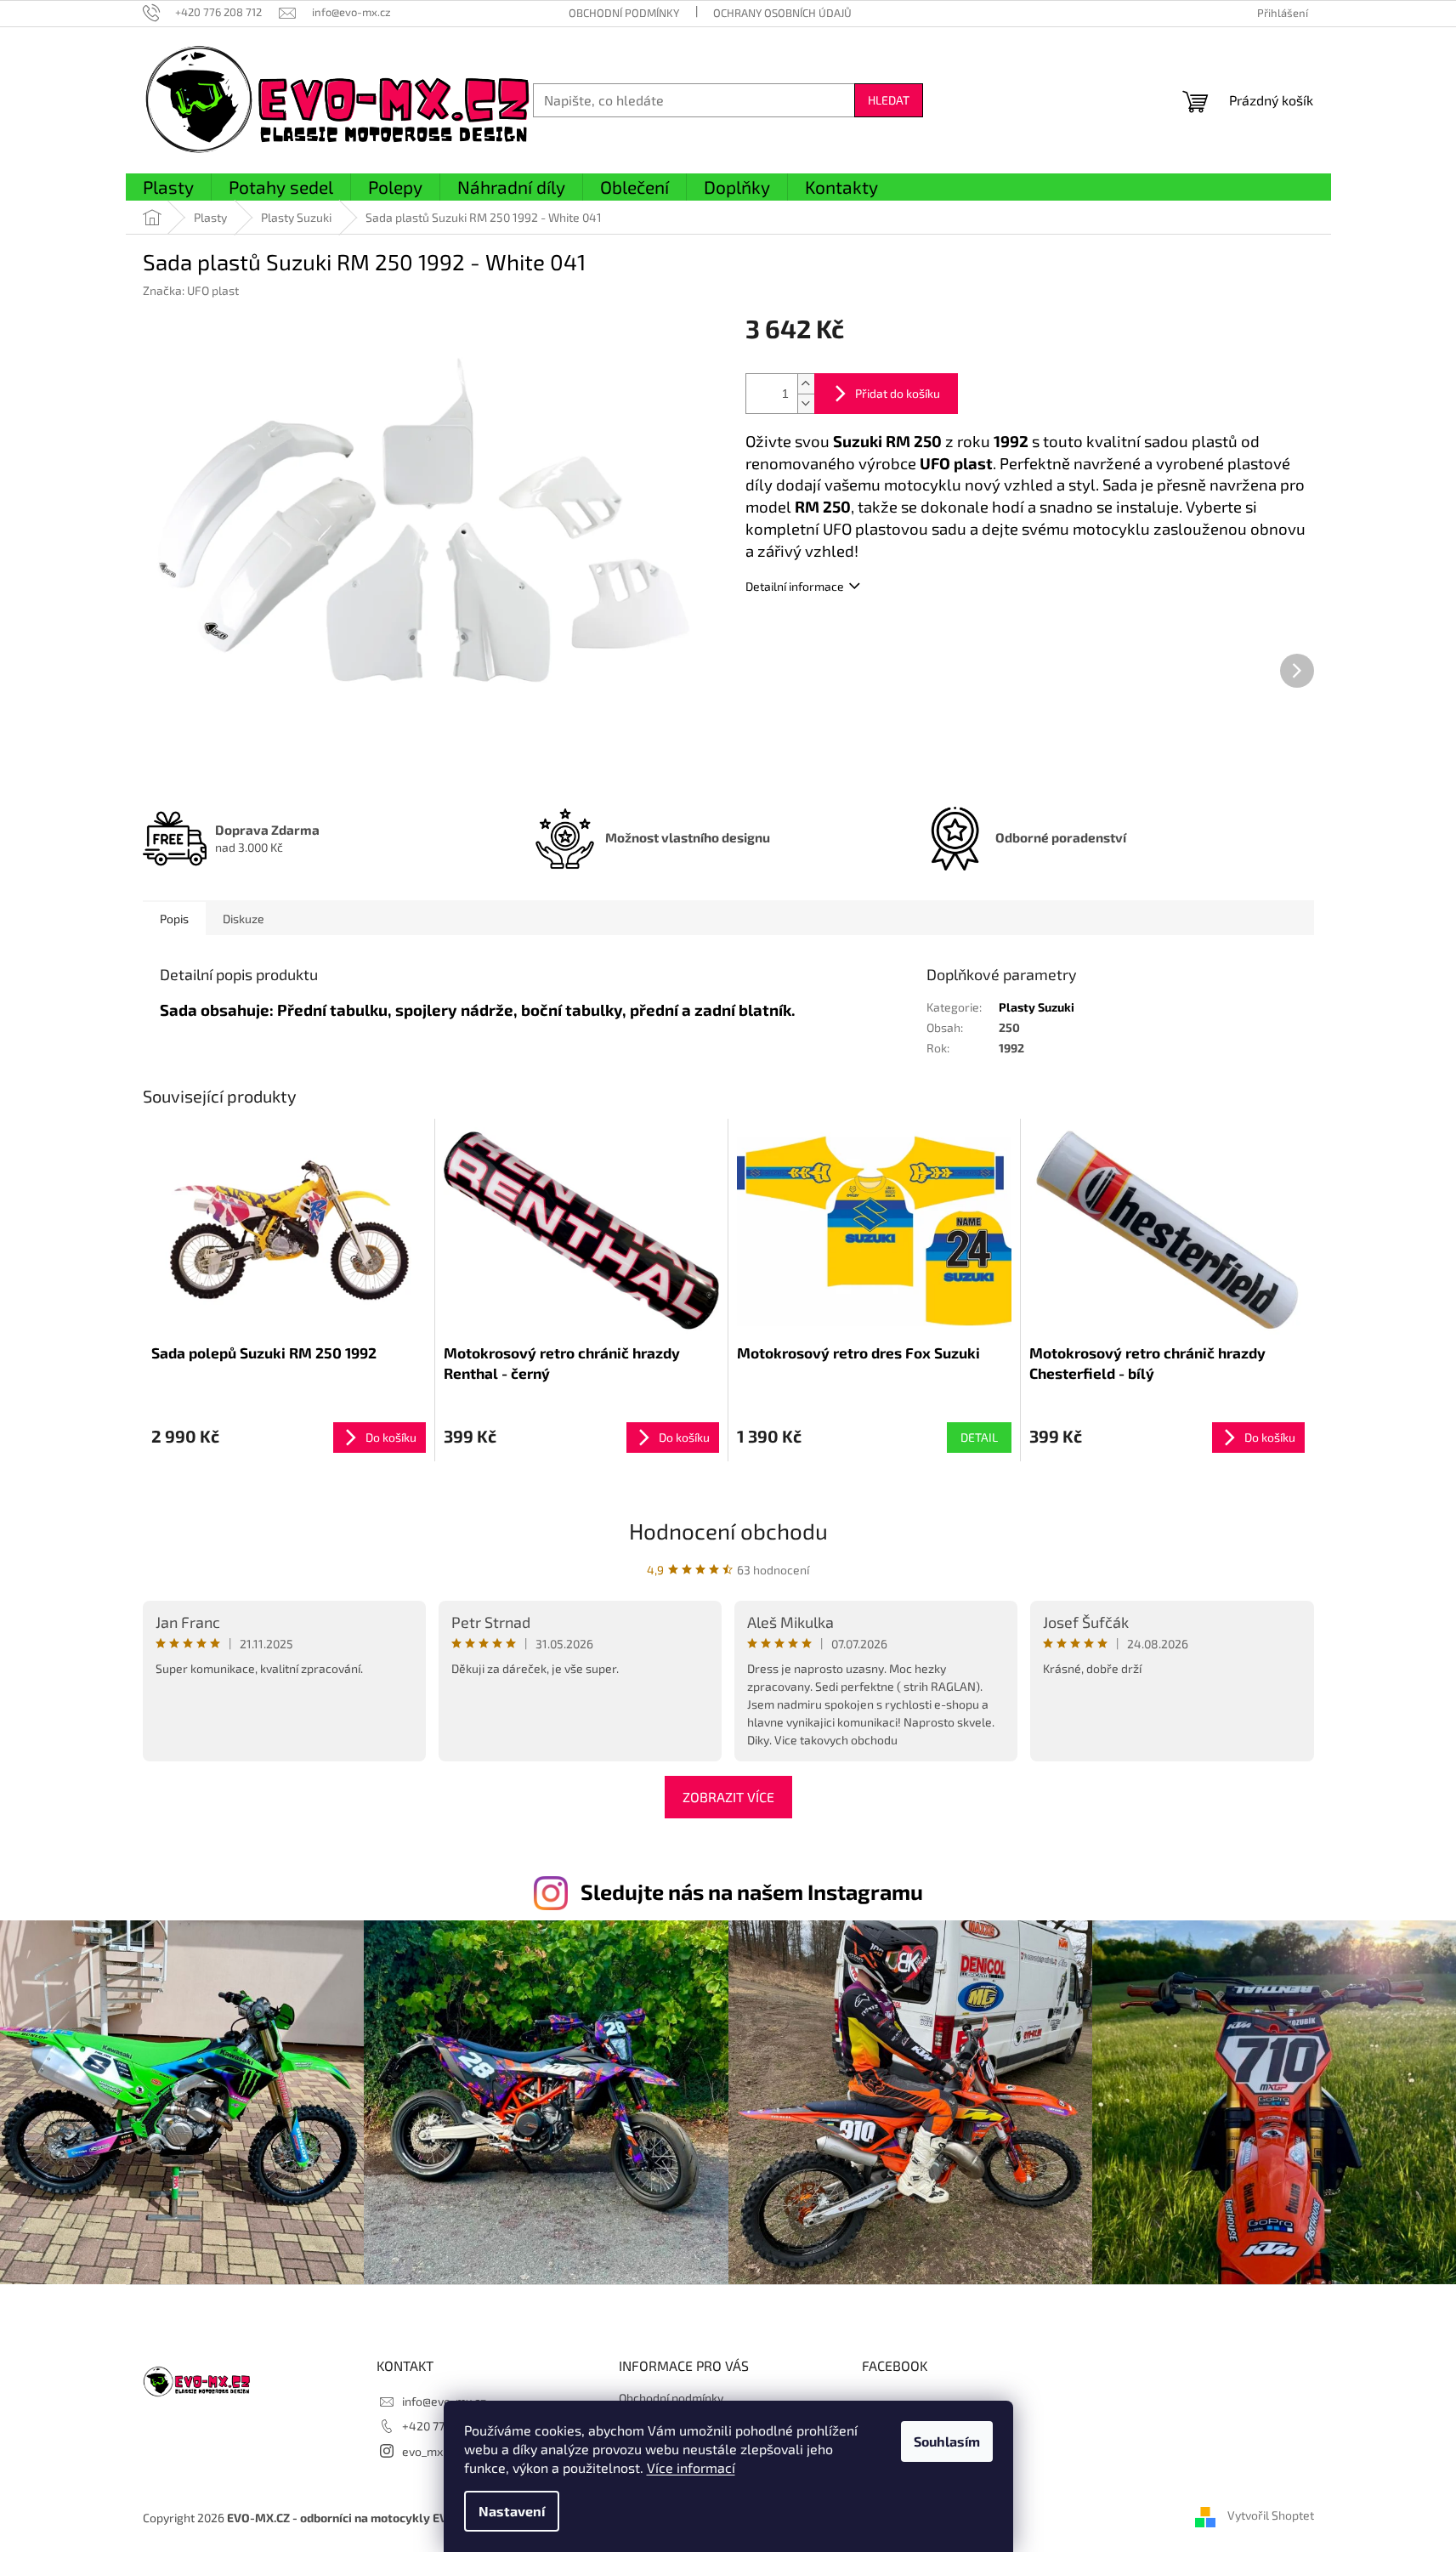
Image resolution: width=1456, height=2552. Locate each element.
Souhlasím (947, 2441)
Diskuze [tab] (244, 919)
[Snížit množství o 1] (806, 403)
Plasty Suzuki (1037, 1007)
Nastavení (512, 2511)
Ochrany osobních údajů (782, 13)
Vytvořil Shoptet (1271, 2516)
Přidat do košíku (898, 393)
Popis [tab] (174, 919)
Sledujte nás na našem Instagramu (752, 1891)
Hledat (889, 100)
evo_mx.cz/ (433, 2451)
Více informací (691, 2467)
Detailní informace (795, 586)
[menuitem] (168, 188)
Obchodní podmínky (624, 13)
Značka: (191, 290)
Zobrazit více (728, 1797)
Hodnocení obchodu (728, 1531)
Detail (979, 1437)
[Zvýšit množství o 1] (806, 384)
